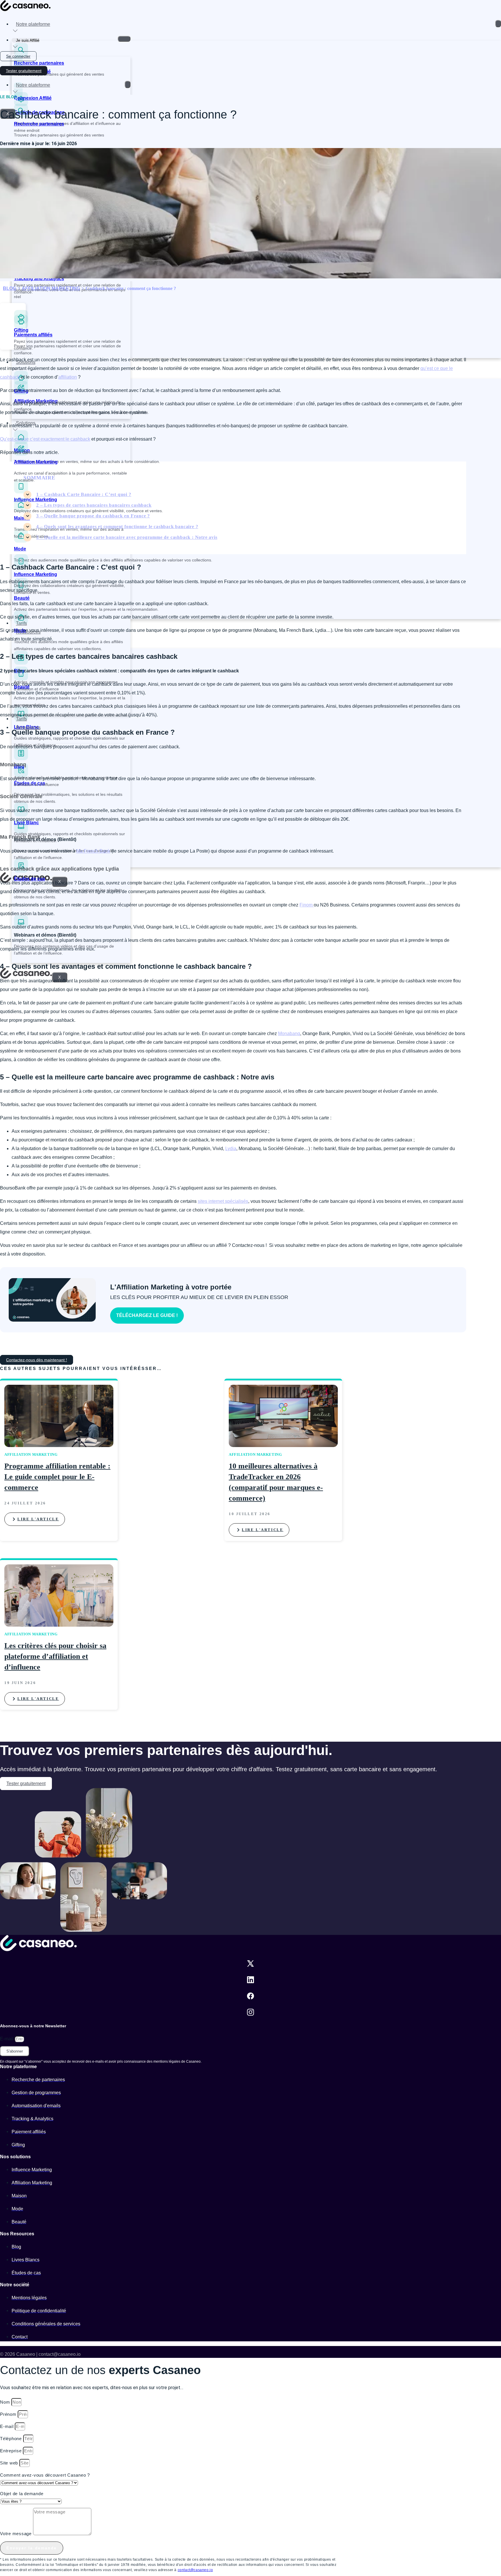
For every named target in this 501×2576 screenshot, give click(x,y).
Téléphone (12, 2439)
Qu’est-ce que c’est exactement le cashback (45, 439)
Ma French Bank (93, 851)
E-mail (7, 2039)
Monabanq (289, 1033)
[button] (13, 316)
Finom (307, 905)
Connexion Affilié (33, 98)
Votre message (17, 2534)
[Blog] (21, 663)
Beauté (22, 598)
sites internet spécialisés (223, 1201)
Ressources (28, 632)
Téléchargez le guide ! (147, 1315)
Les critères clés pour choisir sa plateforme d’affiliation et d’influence (55, 1656)
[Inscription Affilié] (18, 63)
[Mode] (21, 541)
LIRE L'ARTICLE (38, 1519)
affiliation (68, 377)
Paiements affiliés (33, 335)
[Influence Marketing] (21, 492)
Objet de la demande (22, 2494)
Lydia (231, 1149)
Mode (20, 549)
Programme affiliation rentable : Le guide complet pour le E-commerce (57, 1477)
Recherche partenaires (39, 63)
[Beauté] (21, 679)
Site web (10, 2463)
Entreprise (11, 2451)
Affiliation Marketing (36, 462)
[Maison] (21, 510)
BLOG (10, 288)
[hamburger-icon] (498, 24)
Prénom (9, 2414)
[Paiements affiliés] (21, 327)
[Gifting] (21, 383)
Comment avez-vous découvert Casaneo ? (45, 2475)
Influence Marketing (36, 500)
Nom (6, 2402)
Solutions (26, 362)
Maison (22, 518)
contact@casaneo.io (195, 2570)
